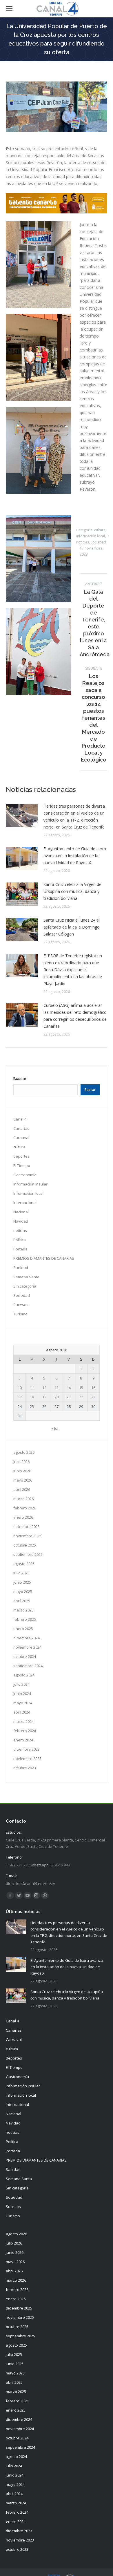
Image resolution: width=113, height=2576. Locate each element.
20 (57, 1397)
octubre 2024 (25, 1656)
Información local (91, 536)
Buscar (20, 1079)
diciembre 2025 (27, 1527)
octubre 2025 (25, 1545)
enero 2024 (23, 1740)
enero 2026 (23, 1517)
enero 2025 (23, 1629)
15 (81, 1388)
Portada (20, 1249)
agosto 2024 (24, 1675)
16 (93, 1388)
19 (44, 1397)
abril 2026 (22, 1489)
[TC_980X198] (57, 212)
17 (20, 1397)
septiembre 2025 (28, 1554)
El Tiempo (22, 1165)
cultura (100, 530)
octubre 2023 (25, 1768)
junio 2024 (22, 1694)
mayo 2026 (23, 1480)
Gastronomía (25, 1175)
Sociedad (98, 542)
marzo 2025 (23, 1610)
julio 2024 (21, 1684)
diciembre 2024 (27, 1638)
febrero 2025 (25, 1619)
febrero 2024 (25, 1731)
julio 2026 (21, 1462)
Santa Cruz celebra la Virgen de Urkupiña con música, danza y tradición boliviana (72, 891)
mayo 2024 (23, 1703)
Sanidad (21, 1268)
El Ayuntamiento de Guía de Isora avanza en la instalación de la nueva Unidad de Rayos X (75, 856)
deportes (21, 1156)
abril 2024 (22, 1712)
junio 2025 (22, 1582)
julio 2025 (21, 1573)
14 (69, 1388)
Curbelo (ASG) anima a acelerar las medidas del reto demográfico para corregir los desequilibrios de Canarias (75, 1016)
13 (57, 1388)
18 (32, 1397)
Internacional (25, 1203)
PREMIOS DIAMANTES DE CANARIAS (44, 1258)
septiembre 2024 (28, 1666)
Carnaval (21, 1138)
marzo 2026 (23, 1499)
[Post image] (22, 816)
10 (20, 1388)
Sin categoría (25, 1286)
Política (20, 1240)
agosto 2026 (24, 1452)
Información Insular (30, 1184)
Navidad (21, 1221)
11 (32, 1388)
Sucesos (21, 1305)
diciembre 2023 (27, 1749)
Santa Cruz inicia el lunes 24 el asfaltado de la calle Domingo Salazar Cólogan (72, 927)
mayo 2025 (23, 1591)
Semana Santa (26, 1277)
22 (81, 1397)
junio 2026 (22, 1471)
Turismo (20, 1314)
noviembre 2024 (27, 1647)
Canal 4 (20, 1119)
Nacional (21, 1212)
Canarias (21, 1128)
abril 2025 (22, 1601)
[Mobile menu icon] (9, 9)
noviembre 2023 (27, 1759)
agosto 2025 (24, 1564)
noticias (83, 542)
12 (44, 1388)
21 (69, 1397)
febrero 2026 (25, 1508)
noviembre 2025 (27, 1536)
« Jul (55, 1428)
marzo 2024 (23, 1721)
